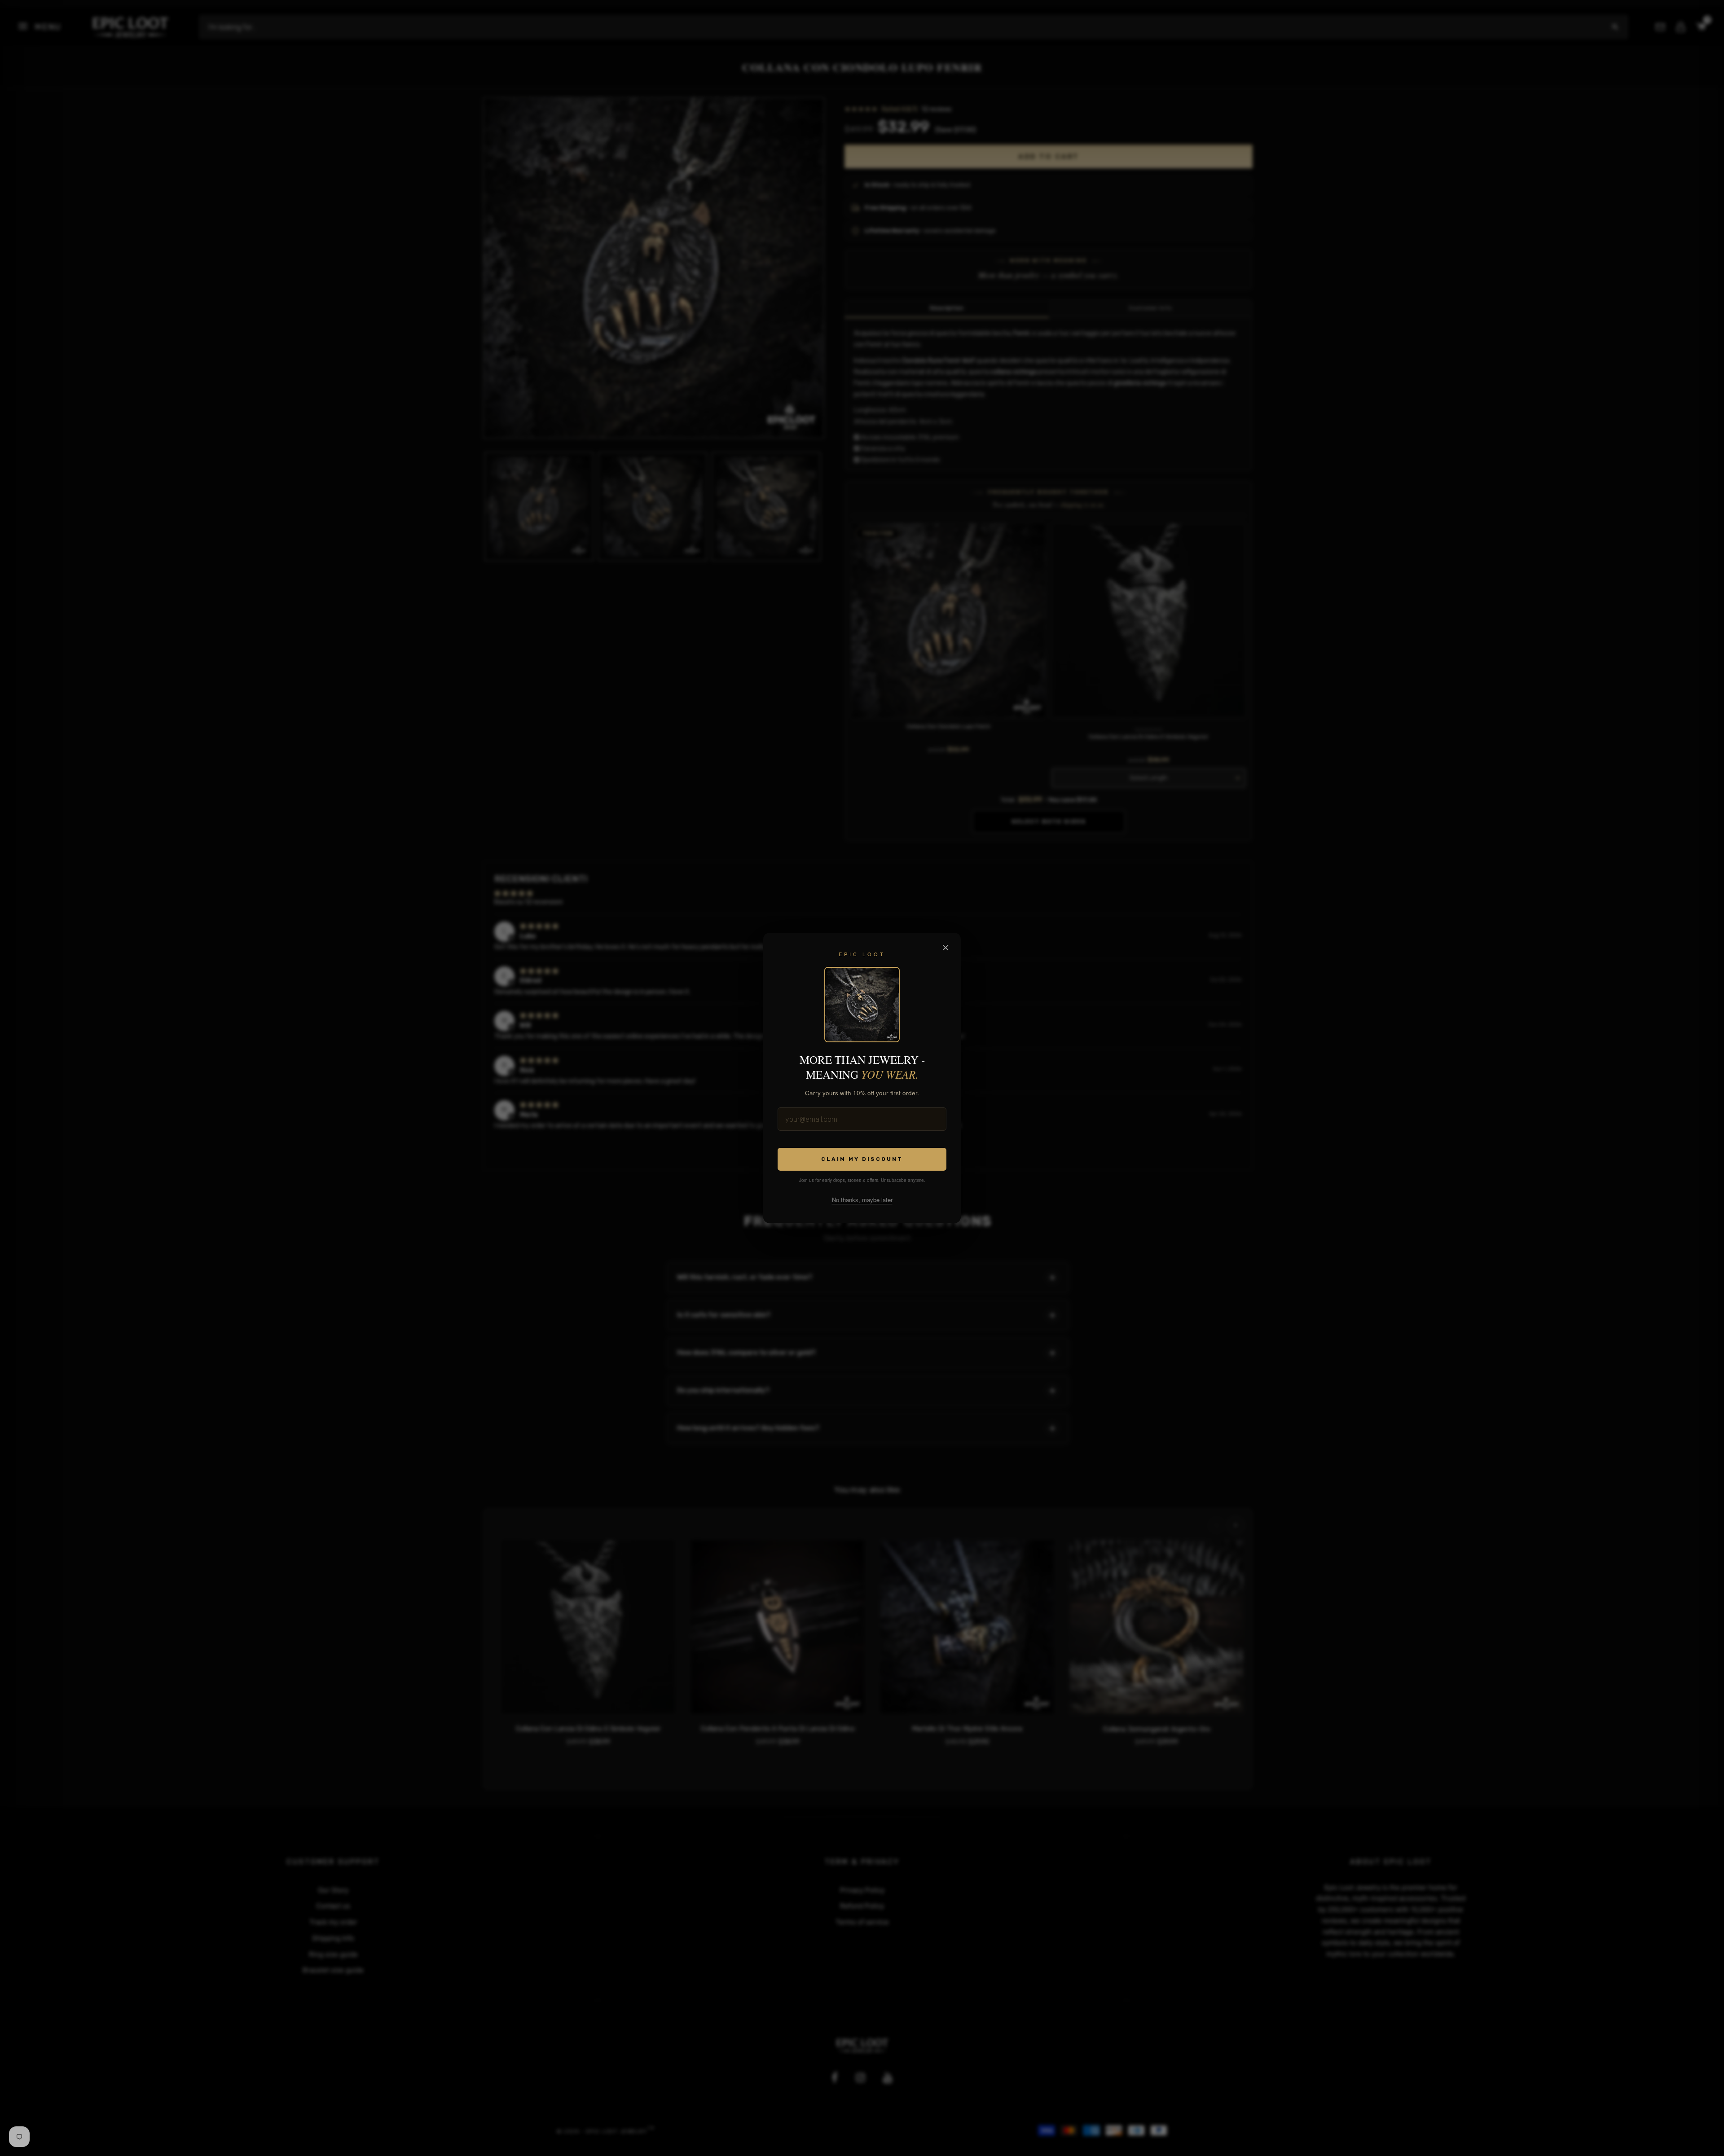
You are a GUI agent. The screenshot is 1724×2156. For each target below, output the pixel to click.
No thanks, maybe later (862, 1200)
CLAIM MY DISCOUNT (862, 1159)
